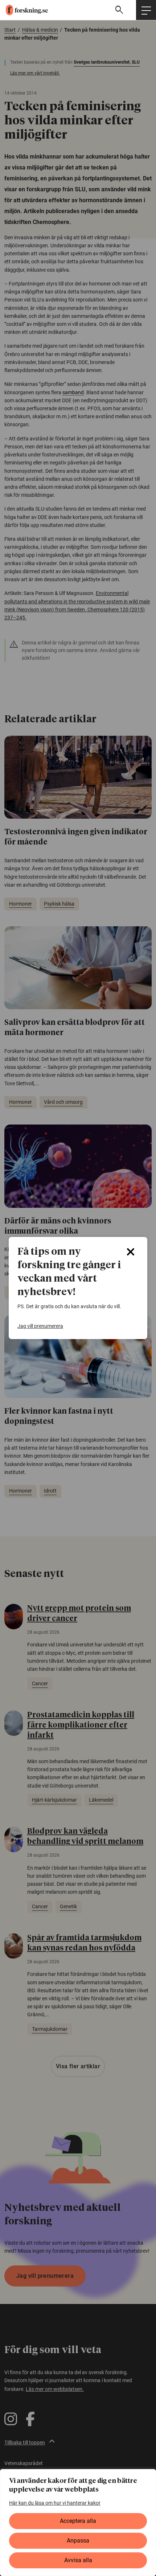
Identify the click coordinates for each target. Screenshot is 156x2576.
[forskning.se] (24, 10)
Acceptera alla (78, 2521)
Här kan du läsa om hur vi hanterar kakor (55, 2503)
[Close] (131, 1252)
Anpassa (78, 2541)
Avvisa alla (78, 2560)
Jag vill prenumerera (40, 1326)
